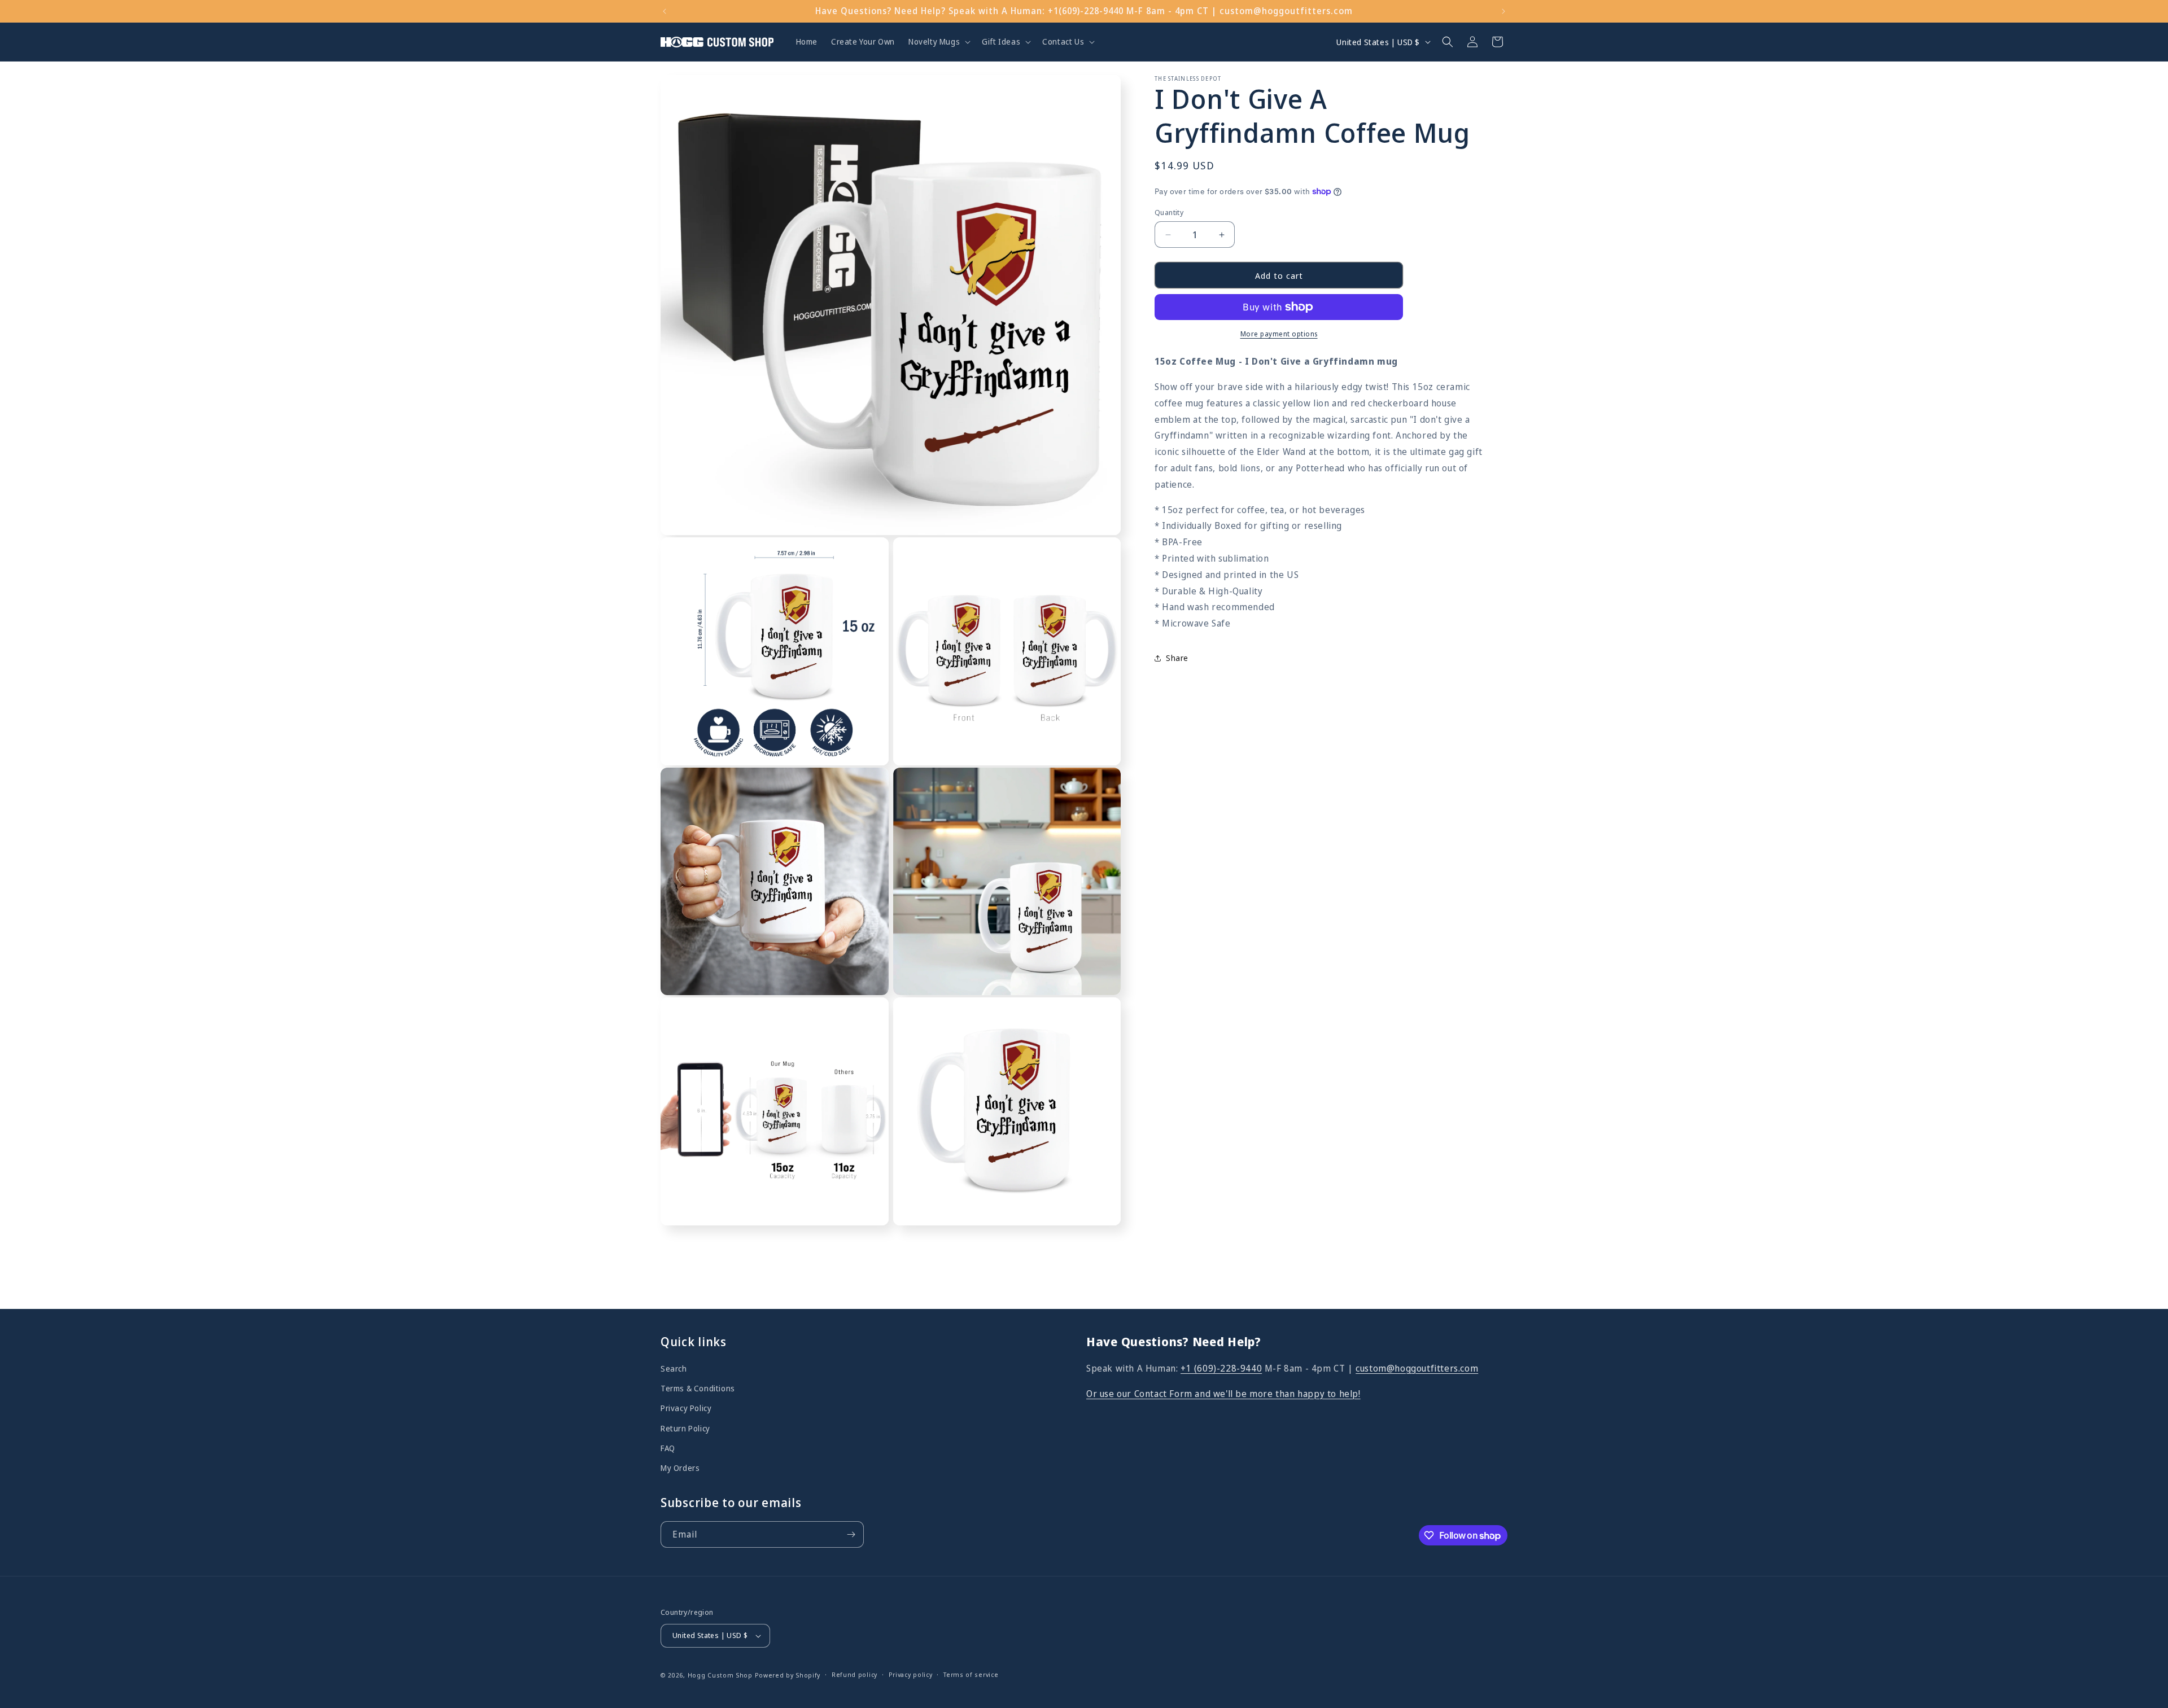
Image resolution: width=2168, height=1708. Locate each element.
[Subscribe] (851, 1534)
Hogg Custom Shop (720, 1675)
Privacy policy (911, 1674)
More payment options (1279, 334)
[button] (938, 42)
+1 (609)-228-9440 (1221, 1368)
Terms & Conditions (698, 1388)
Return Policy (685, 1428)
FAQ (668, 1448)
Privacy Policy (686, 1408)
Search (674, 1368)
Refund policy (854, 1674)
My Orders (680, 1468)
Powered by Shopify (788, 1675)
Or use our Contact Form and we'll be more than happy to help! (1223, 1394)
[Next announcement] (1503, 11)
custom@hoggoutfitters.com (1417, 1368)
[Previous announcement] (665, 11)
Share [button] (1177, 658)
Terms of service (971, 1674)
